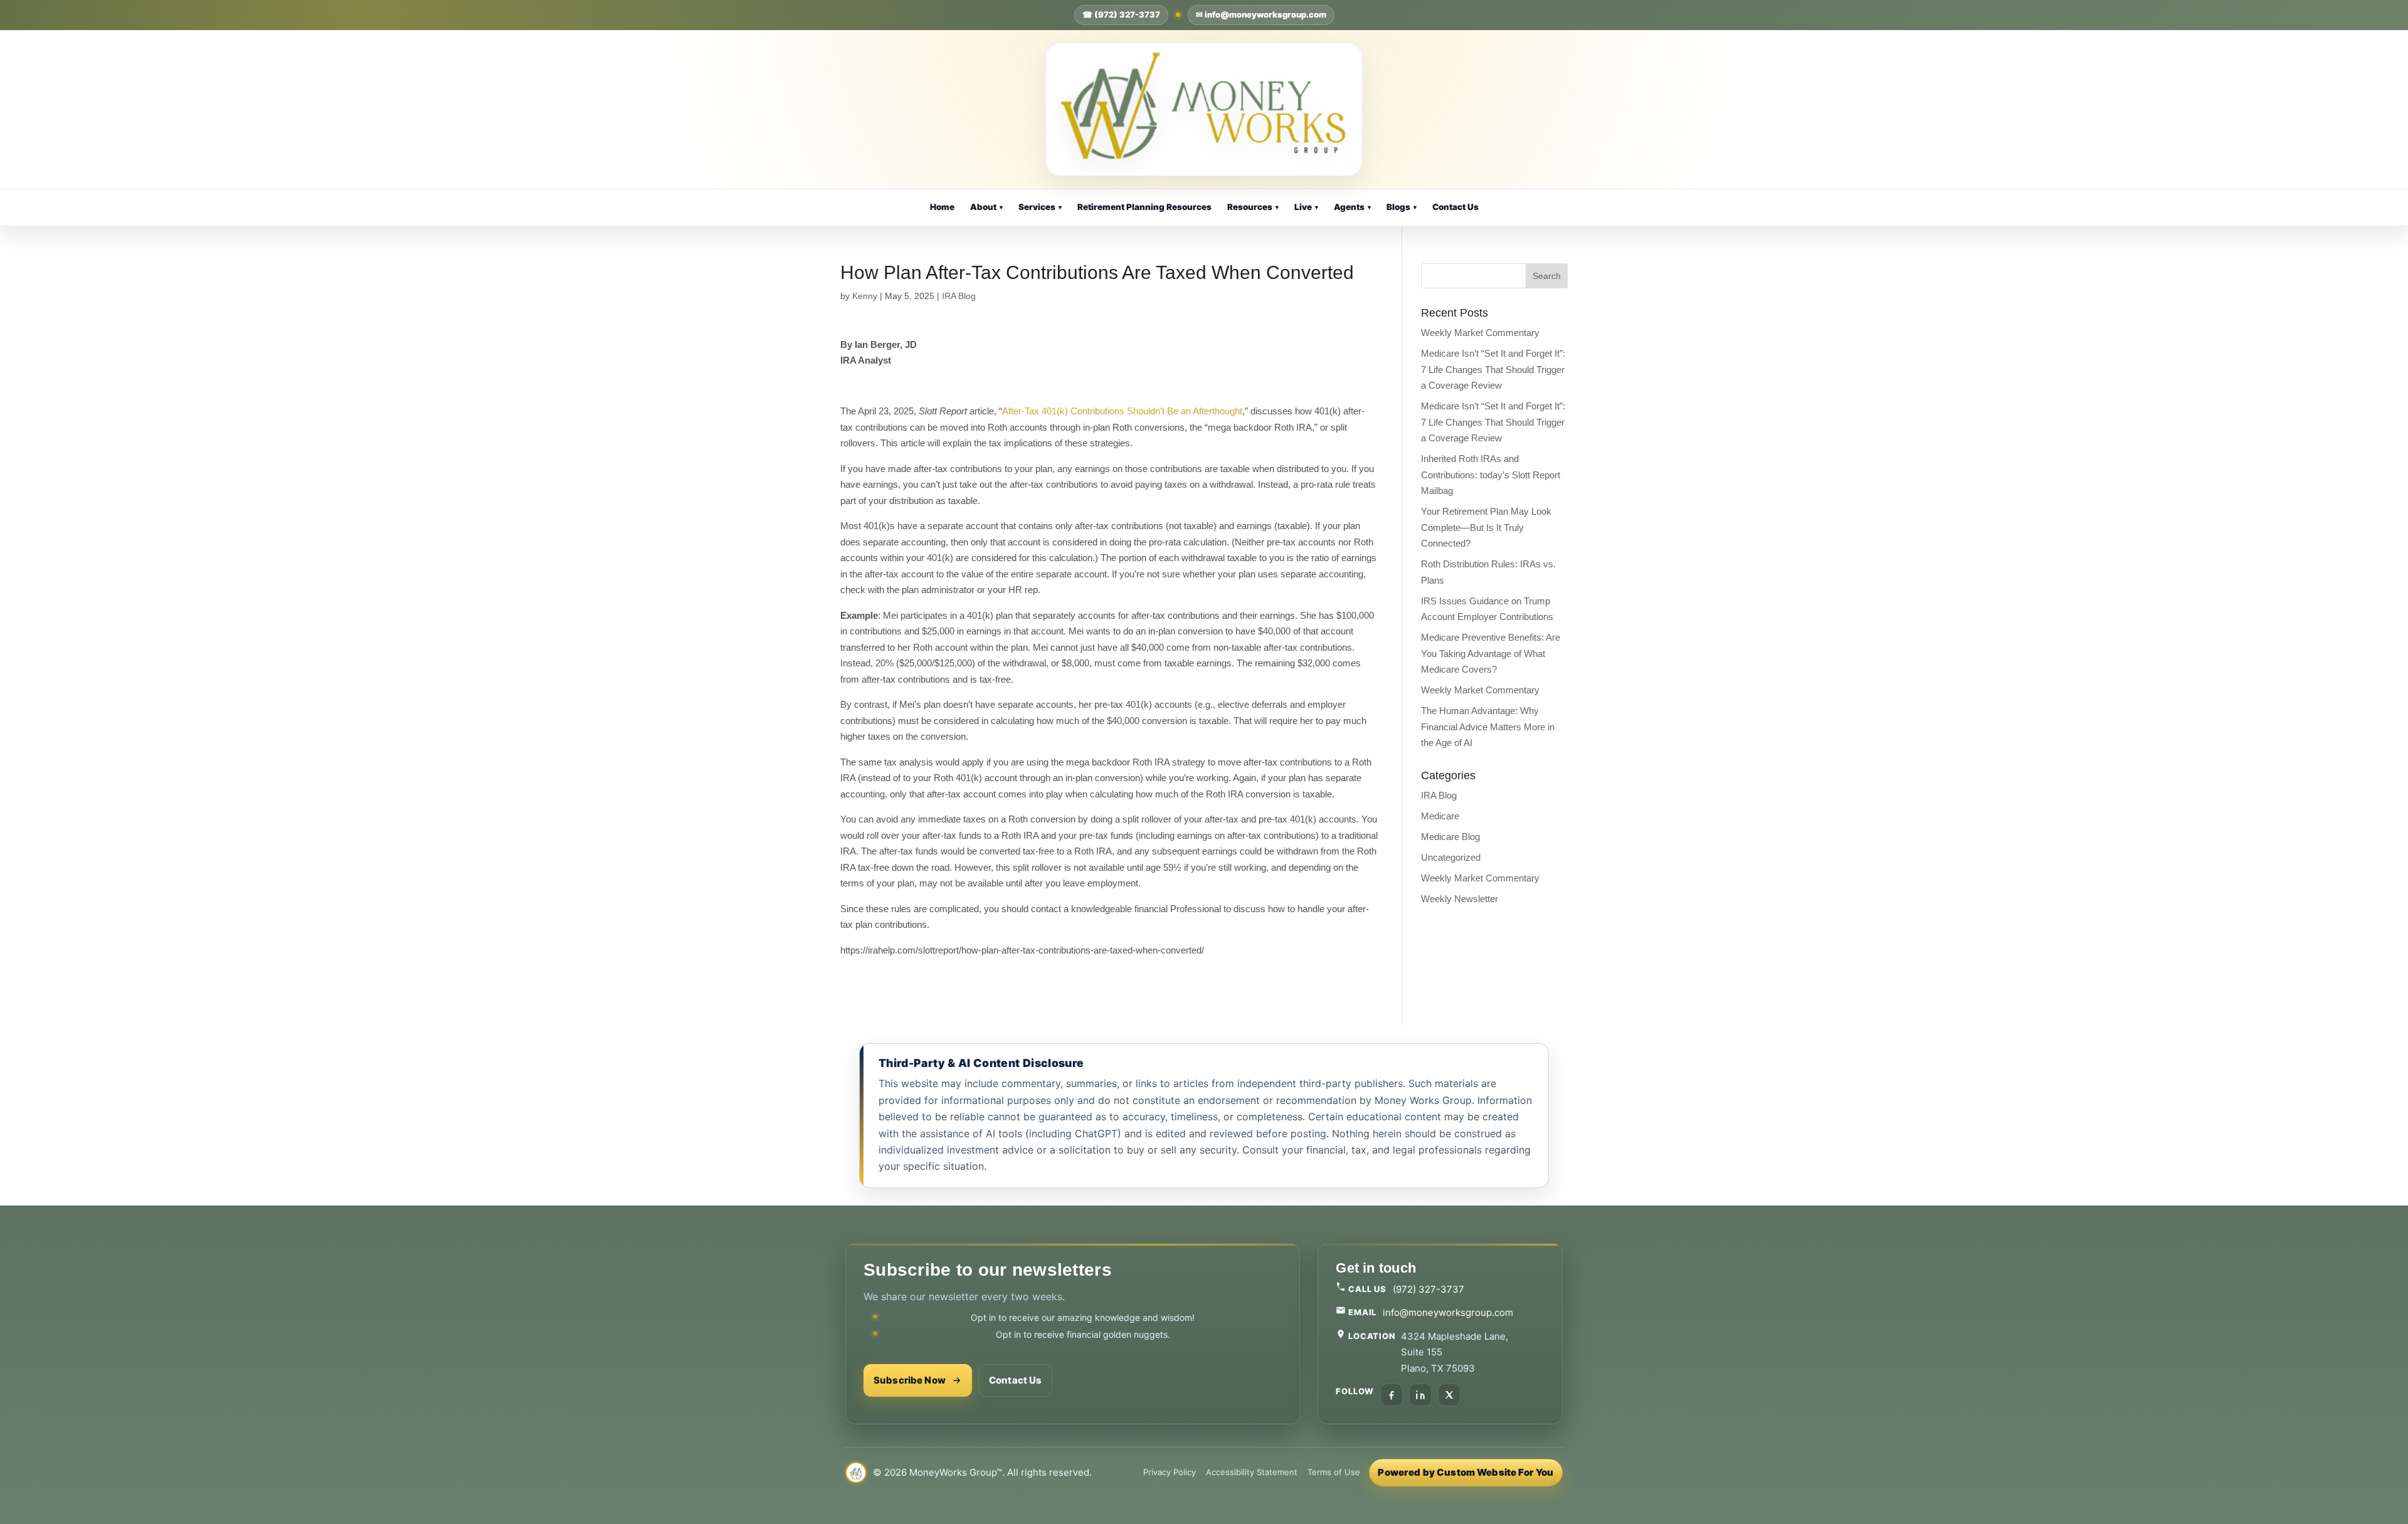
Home (942, 207)
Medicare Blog (1450, 837)
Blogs (1402, 207)
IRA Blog (959, 296)
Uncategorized (1451, 857)
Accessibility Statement (1252, 1472)
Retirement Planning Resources (1144, 207)
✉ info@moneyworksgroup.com (1261, 14)
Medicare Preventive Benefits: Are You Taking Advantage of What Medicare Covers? (1491, 653)
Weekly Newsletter (1460, 899)
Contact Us (1455, 207)
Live (1306, 207)
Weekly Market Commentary (1480, 333)
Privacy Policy (1170, 1472)
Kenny (865, 296)
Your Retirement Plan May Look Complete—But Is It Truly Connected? (1486, 527)
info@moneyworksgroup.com (1448, 1312)
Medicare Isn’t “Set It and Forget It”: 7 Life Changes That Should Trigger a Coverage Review (1493, 369)
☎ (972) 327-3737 (1121, 14)
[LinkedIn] (1420, 1395)
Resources (1253, 207)
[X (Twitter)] (1449, 1395)
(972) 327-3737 (1428, 1289)
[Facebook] (1391, 1395)
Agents (1352, 207)
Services (1040, 207)
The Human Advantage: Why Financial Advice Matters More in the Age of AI (1488, 727)
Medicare (1440, 816)
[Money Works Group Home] (1204, 109)
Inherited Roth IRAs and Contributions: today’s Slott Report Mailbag (1491, 475)
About (986, 207)
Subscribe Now (910, 1380)
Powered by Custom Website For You (1465, 1472)
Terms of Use (1334, 1472)
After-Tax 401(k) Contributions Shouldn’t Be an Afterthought (1122, 411)
